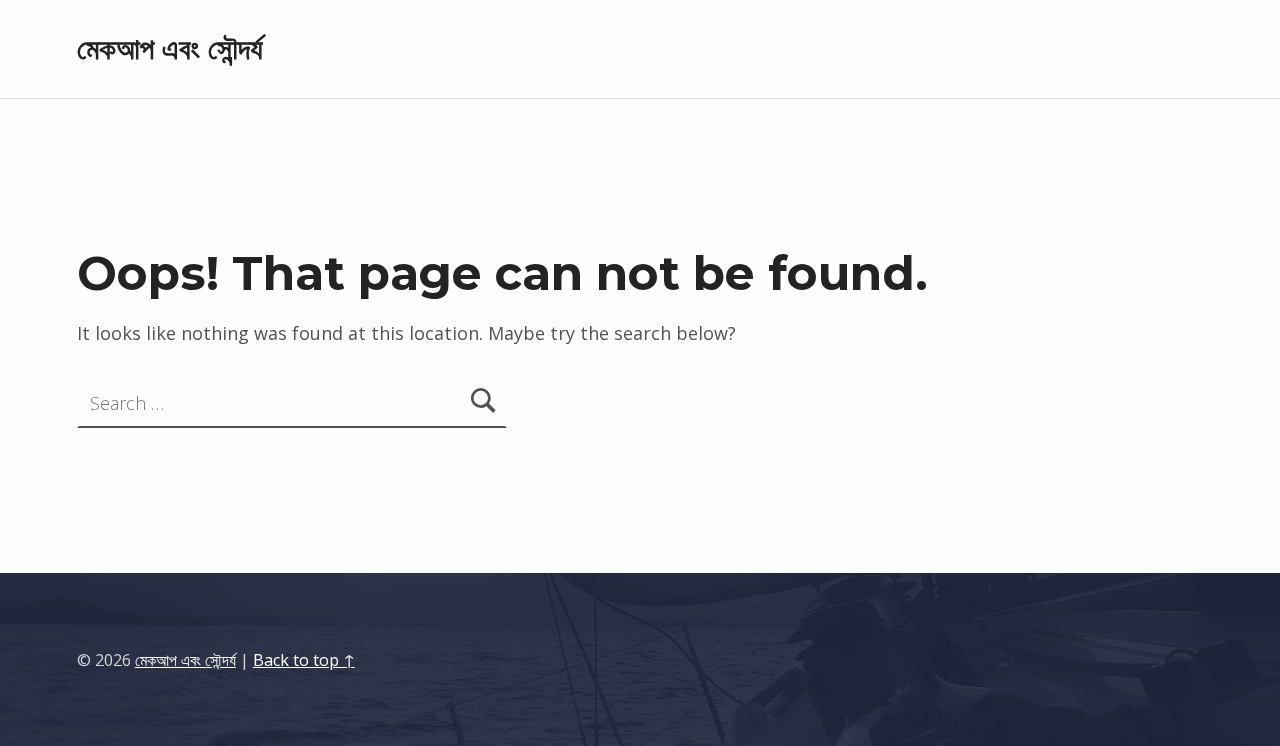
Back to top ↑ (304, 660)
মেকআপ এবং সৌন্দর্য (170, 48)
